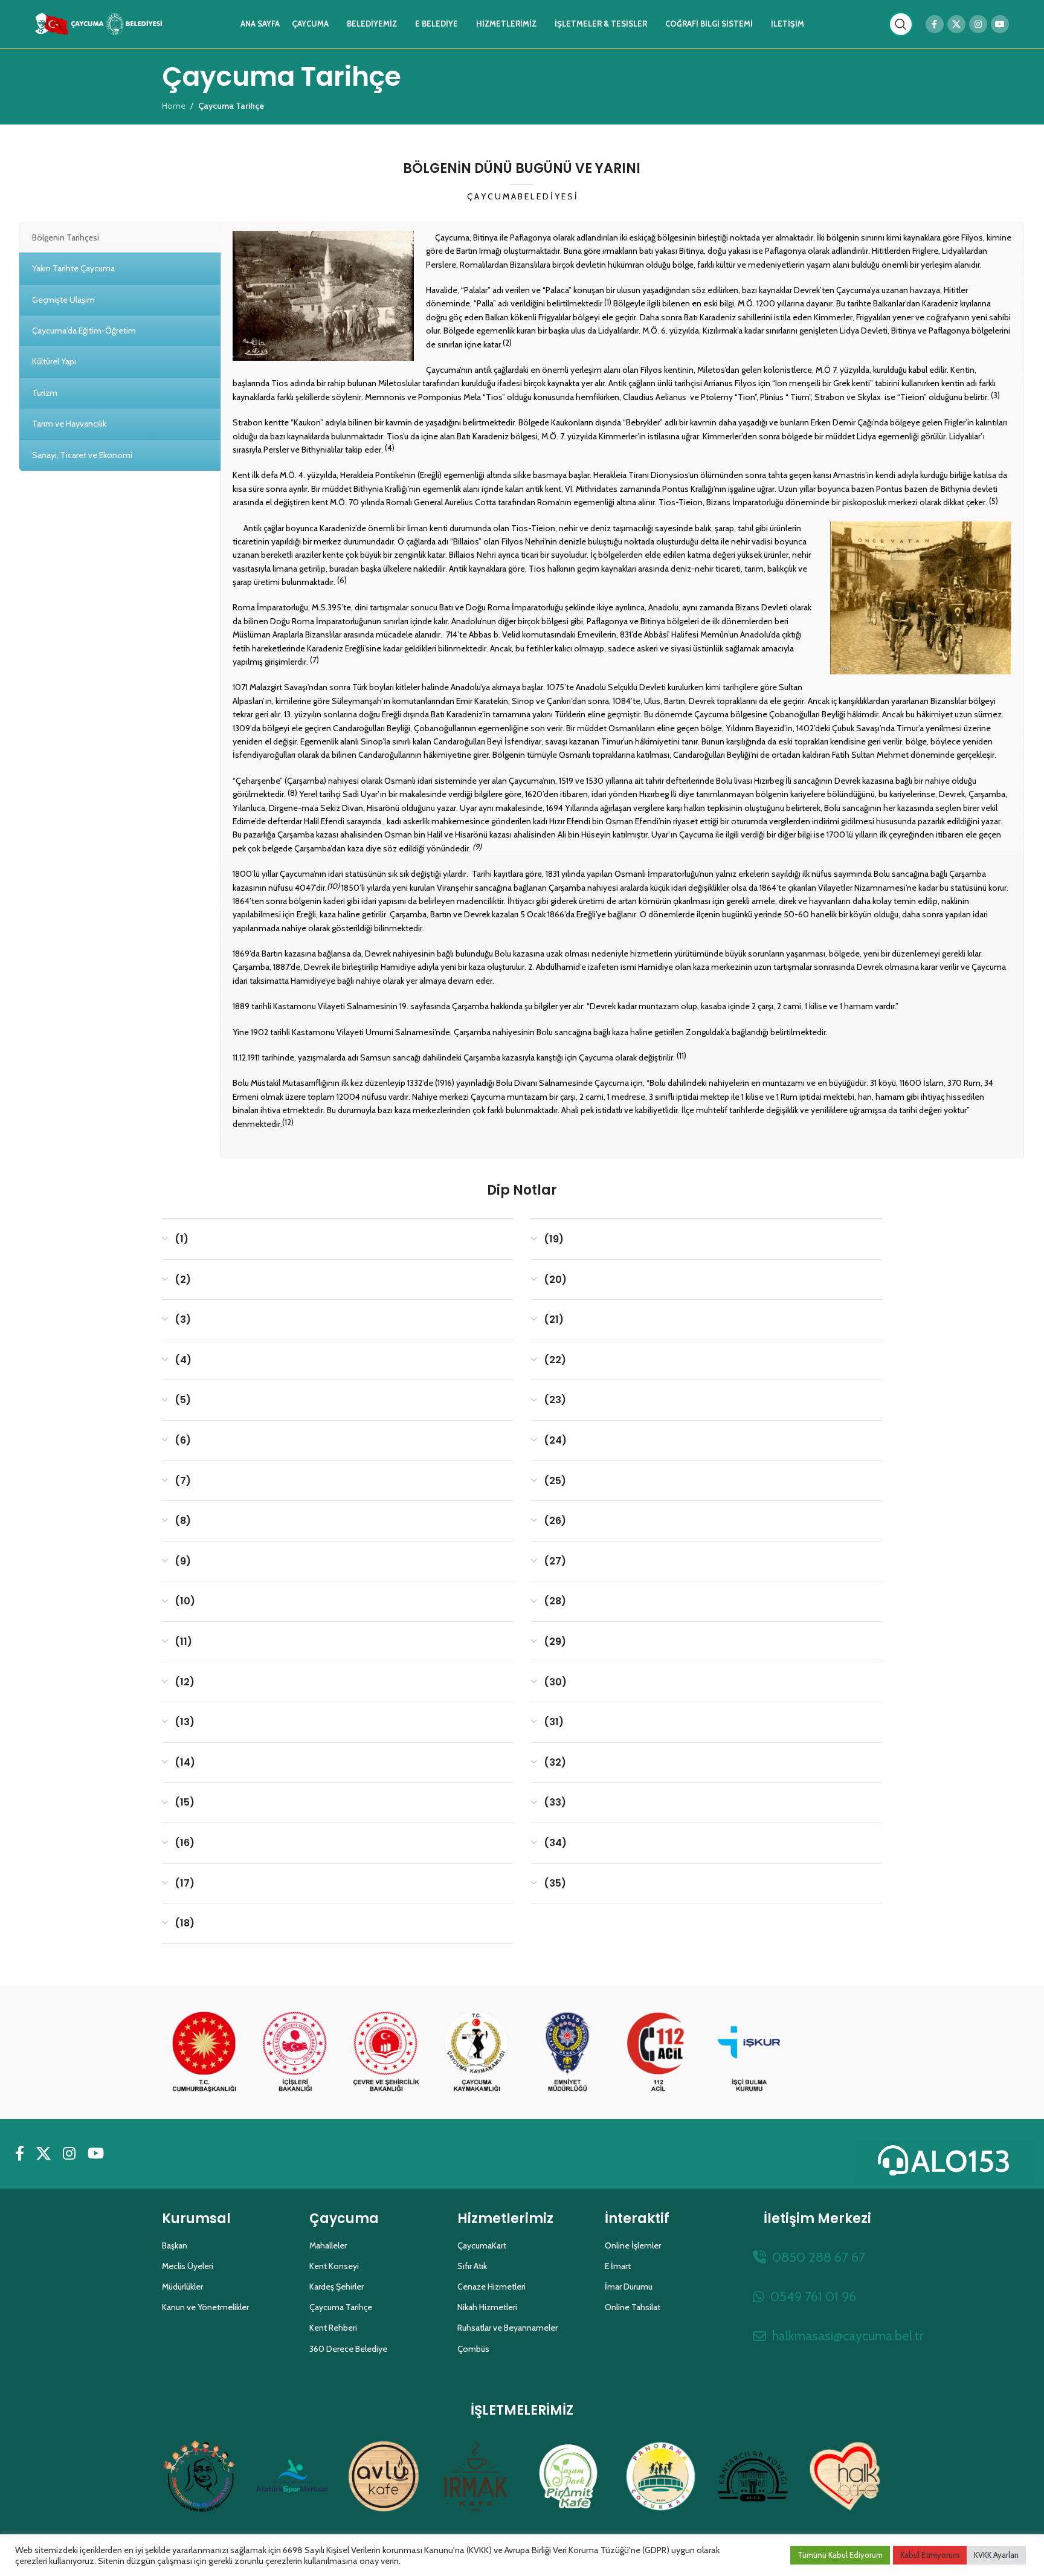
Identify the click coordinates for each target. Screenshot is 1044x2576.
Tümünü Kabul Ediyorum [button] (840, 2555)
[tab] (120, 237)
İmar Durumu (629, 2287)
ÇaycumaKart (482, 2245)
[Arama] (901, 24)
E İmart (618, 2266)
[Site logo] (98, 23)
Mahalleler (328, 2245)
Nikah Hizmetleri (487, 2307)
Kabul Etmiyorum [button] (930, 2555)
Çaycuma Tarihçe (341, 2307)
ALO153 (961, 2161)
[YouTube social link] (1000, 24)
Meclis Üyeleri (188, 2266)
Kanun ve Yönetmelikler (205, 2307)
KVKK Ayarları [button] (996, 2555)
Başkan (175, 2245)
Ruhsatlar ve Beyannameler (507, 2328)
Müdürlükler (182, 2287)
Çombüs (473, 2349)
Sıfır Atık (472, 2266)
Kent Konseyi (334, 2266)
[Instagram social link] (978, 24)
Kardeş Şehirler (337, 2287)
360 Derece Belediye (348, 2349)
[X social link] (956, 24)
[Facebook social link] (935, 24)
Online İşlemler (633, 2245)
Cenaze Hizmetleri (491, 2287)
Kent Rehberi (333, 2328)
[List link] (817, 2257)
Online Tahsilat (633, 2307)
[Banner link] (204, 2053)
